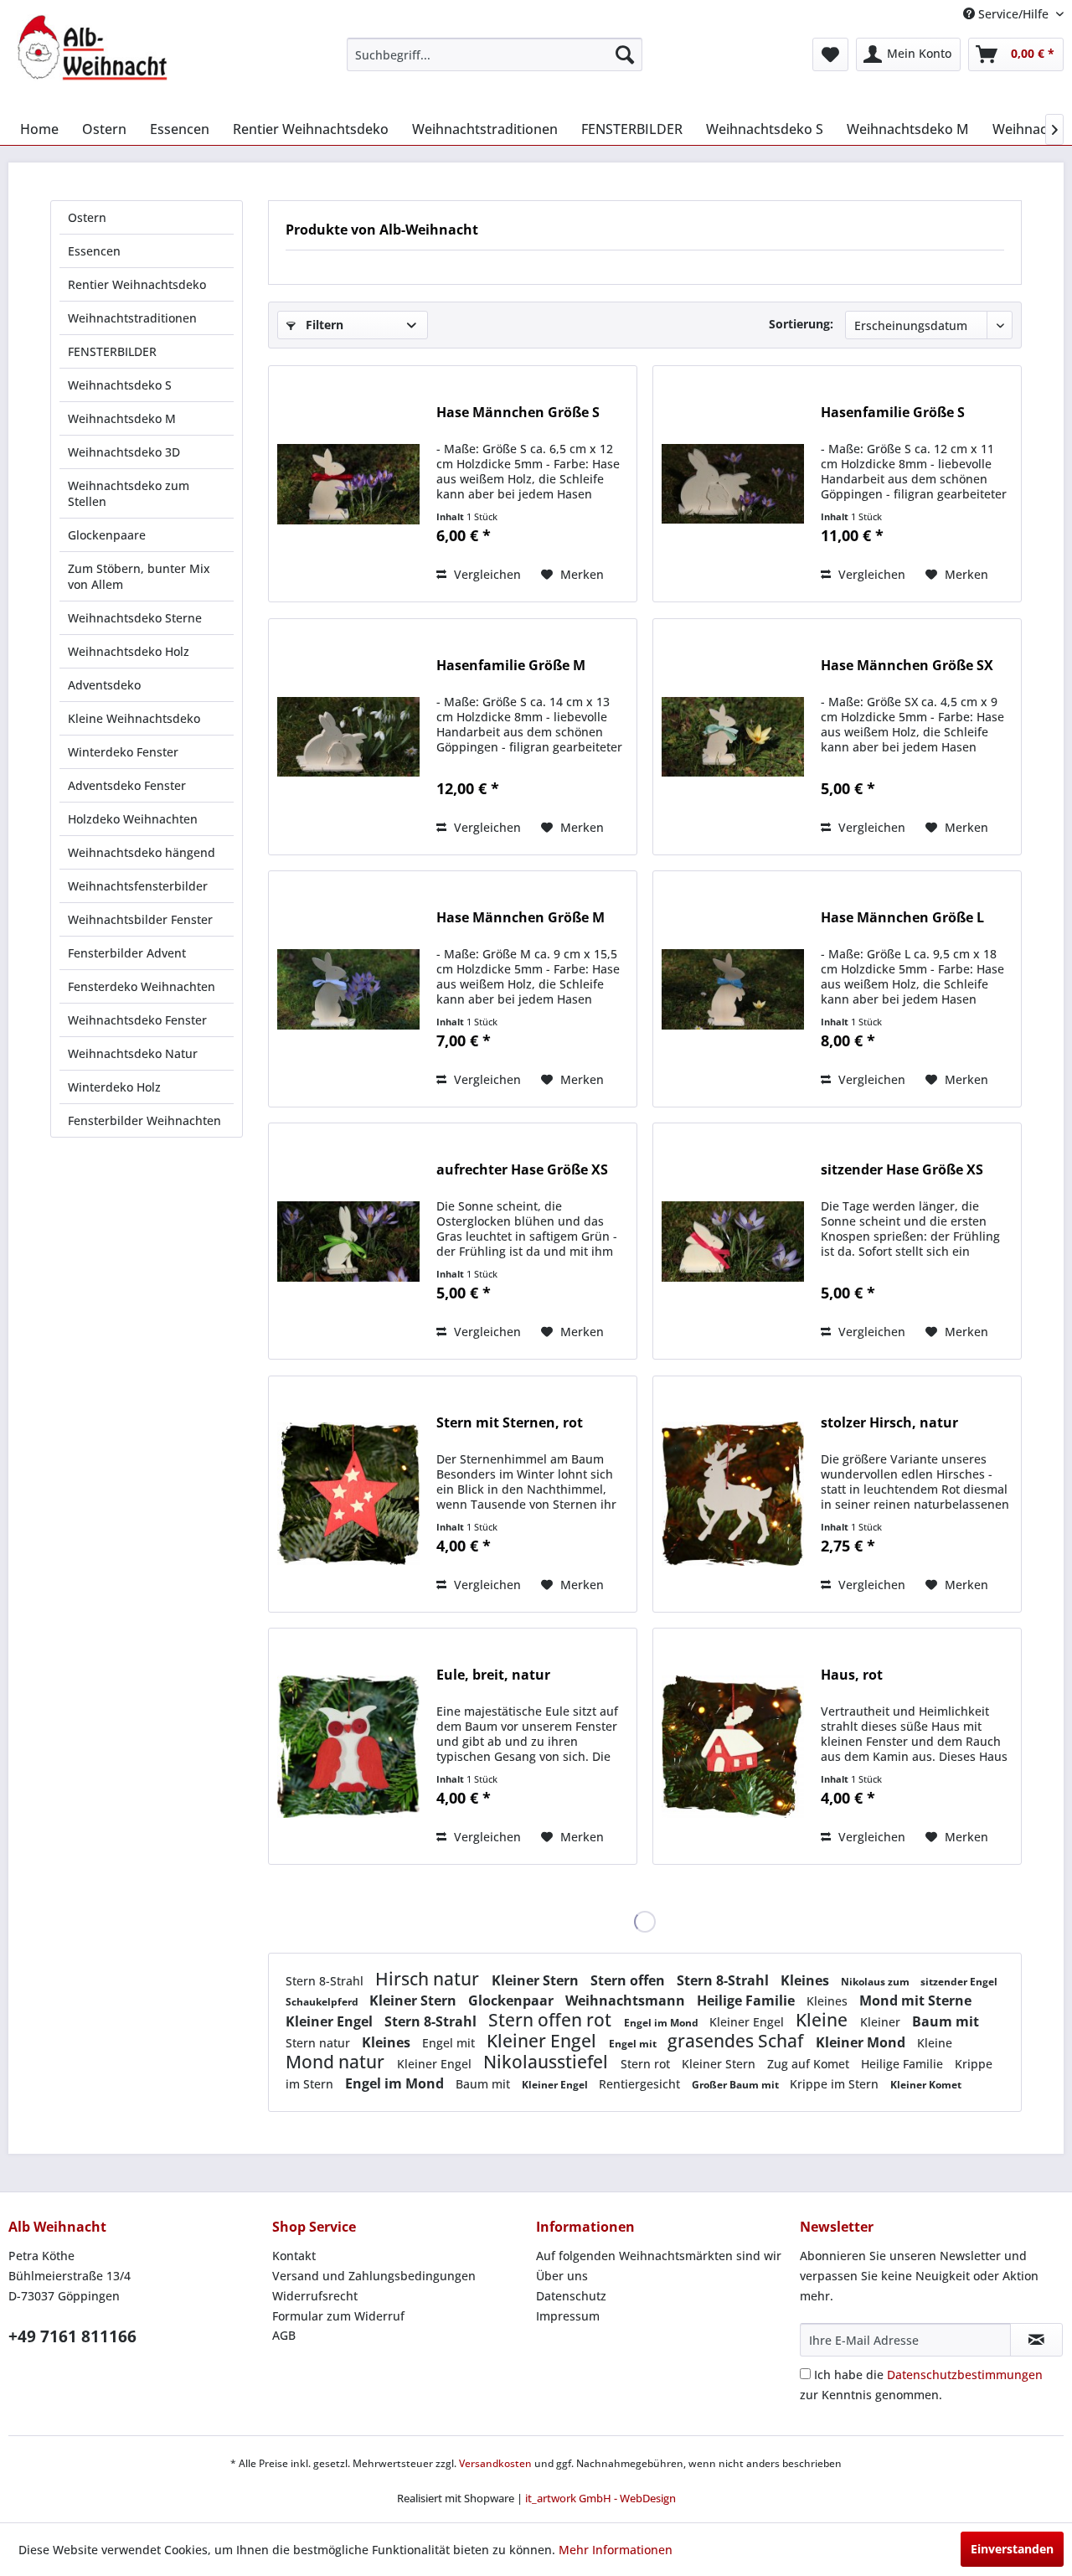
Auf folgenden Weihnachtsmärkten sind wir (659, 2256)
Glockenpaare (107, 535)
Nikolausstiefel (548, 2062)
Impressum (568, 2316)
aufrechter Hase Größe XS (522, 1170)
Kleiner (882, 2022)
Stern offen (629, 1980)
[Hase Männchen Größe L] (733, 989)
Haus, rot (852, 1675)
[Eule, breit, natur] (348, 1746)
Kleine (824, 2020)
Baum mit (946, 2021)
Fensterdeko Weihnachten (142, 986)
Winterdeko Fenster (123, 752)
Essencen (94, 251)
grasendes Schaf (737, 2041)
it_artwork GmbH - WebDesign (600, 2498)
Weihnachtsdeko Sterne (135, 618)
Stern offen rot (552, 2020)
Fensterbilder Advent (127, 953)
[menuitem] (495, 54)
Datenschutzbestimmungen (965, 2375)
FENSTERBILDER (112, 351)
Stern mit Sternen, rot (510, 1423)
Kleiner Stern (537, 1980)
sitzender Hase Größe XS (902, 1170)
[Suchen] (625, 54)
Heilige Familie (747, 2000)
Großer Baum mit (737, 2085)
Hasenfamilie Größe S (893, 413)
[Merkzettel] (830, 54)
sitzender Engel (959, 1982)
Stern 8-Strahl (326, 1981)
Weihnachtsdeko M (122, 418)
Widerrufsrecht (315, 2296)
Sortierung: (801, 324)
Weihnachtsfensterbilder (138, 886)
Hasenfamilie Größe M (511, 666)
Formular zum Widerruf (338, 2316)
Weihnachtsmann (627, 2000)
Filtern (323, 325)
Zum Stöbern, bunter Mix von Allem (139, 576)
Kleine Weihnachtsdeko (134, 718)
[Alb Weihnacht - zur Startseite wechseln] (92, 48)
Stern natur (320, 2043)
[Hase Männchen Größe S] (348, 484)
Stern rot (647, 2064)
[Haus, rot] (733, 1746)
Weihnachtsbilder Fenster (140, 919)
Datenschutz (571, 2296)
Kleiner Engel (331, 2021)
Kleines (807, 1980)
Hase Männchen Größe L (902, 918)
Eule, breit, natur (493, 1675)
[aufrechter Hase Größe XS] (348, 1241)
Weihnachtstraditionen (132, 318)
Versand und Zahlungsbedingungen (374, 2276)
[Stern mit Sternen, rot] (348, 1494)
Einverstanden (1012, 2549)
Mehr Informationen (616, 2550)
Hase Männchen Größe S (518, 413)
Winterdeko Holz (114, 1087)
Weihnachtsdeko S (120, 385)
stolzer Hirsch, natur (889, 1423)
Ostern (87, 217)
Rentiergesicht (641, 2084)
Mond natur (337, 2062)
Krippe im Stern (836, 2084)
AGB (284, 2335)
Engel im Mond (662, 2023)
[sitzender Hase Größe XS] (733, 1241)
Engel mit (450, 2043)
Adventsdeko (104, 685)
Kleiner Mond (862, 2042)
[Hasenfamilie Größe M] (348, 737)
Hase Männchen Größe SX (907, 666)
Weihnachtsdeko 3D (124, 452)
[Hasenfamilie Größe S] (733, 484)
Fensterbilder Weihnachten (144, 1120)
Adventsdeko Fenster (127, 785)
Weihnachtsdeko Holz (129, 651)
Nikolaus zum (876, 1982)
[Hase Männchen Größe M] (348, 989)
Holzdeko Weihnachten (133, 819)
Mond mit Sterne (915, 2000)
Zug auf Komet (810, 2064)
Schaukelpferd (323, 2002)
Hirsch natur (429, 1979)
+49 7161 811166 (72, 2336)
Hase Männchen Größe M (521, 918)
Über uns (562, 2276)
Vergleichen (486, 574)
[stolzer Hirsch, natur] (733, 1494)
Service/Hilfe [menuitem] (1013, 14)
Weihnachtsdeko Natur (133, 1053)
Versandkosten (495, 2463)
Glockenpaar (513, 2000)
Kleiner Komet (926, 2085)
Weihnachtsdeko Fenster (137, 1020)
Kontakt (294, 2256)
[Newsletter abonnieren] (1036, 2340)
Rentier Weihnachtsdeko (137, 284)
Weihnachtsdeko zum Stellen (129, 493)
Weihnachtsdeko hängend (142, 852)
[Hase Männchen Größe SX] (733, 737)
